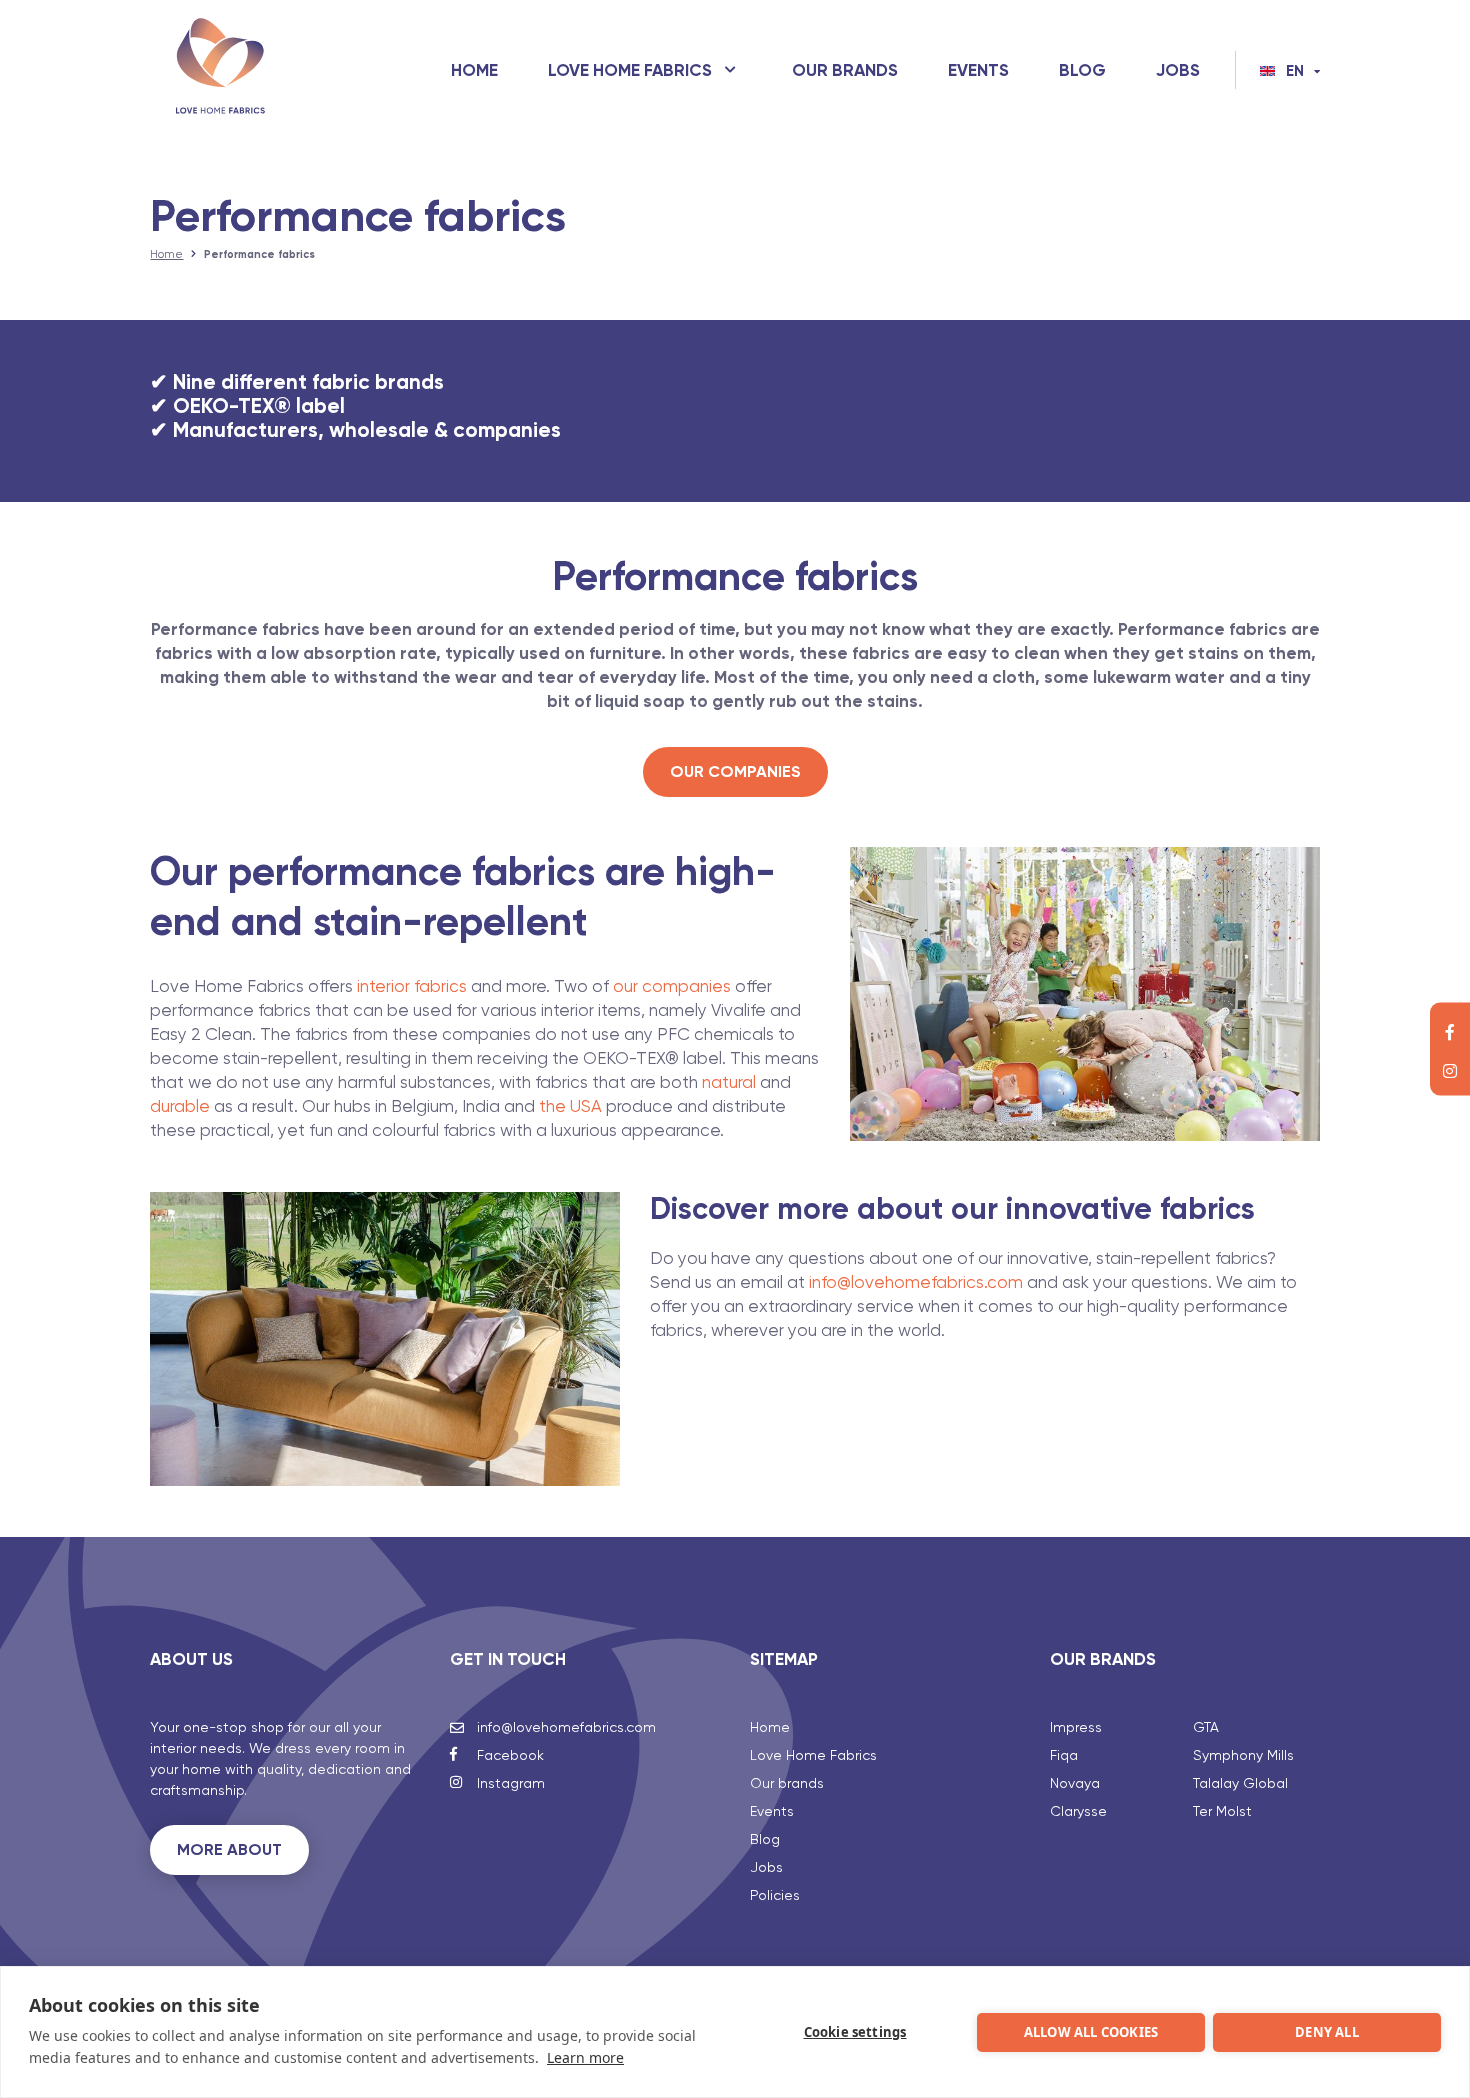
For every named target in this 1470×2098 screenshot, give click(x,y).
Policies (775, 1895)
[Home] (220, 70)
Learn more (585, 2057)
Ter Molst (1222, 1811)
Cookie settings (855, 2032)
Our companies (735, 771)
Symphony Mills (1243, 1755)
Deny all (1327, 2032)
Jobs (1178, 70)
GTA (1206, 1727)
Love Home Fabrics (630, 70)
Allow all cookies (1091, 2032)
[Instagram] (1450, 1069)
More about (229, 1849)
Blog (1082, 70)
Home (474, 70)
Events (978, 70)
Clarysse (1078, 1811)
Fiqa (1064, 1755)
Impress (1076, 1727)
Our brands (845, 70)
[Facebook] (1450, 1030)
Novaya (1075, 1783)
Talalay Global (1240, 1783)
